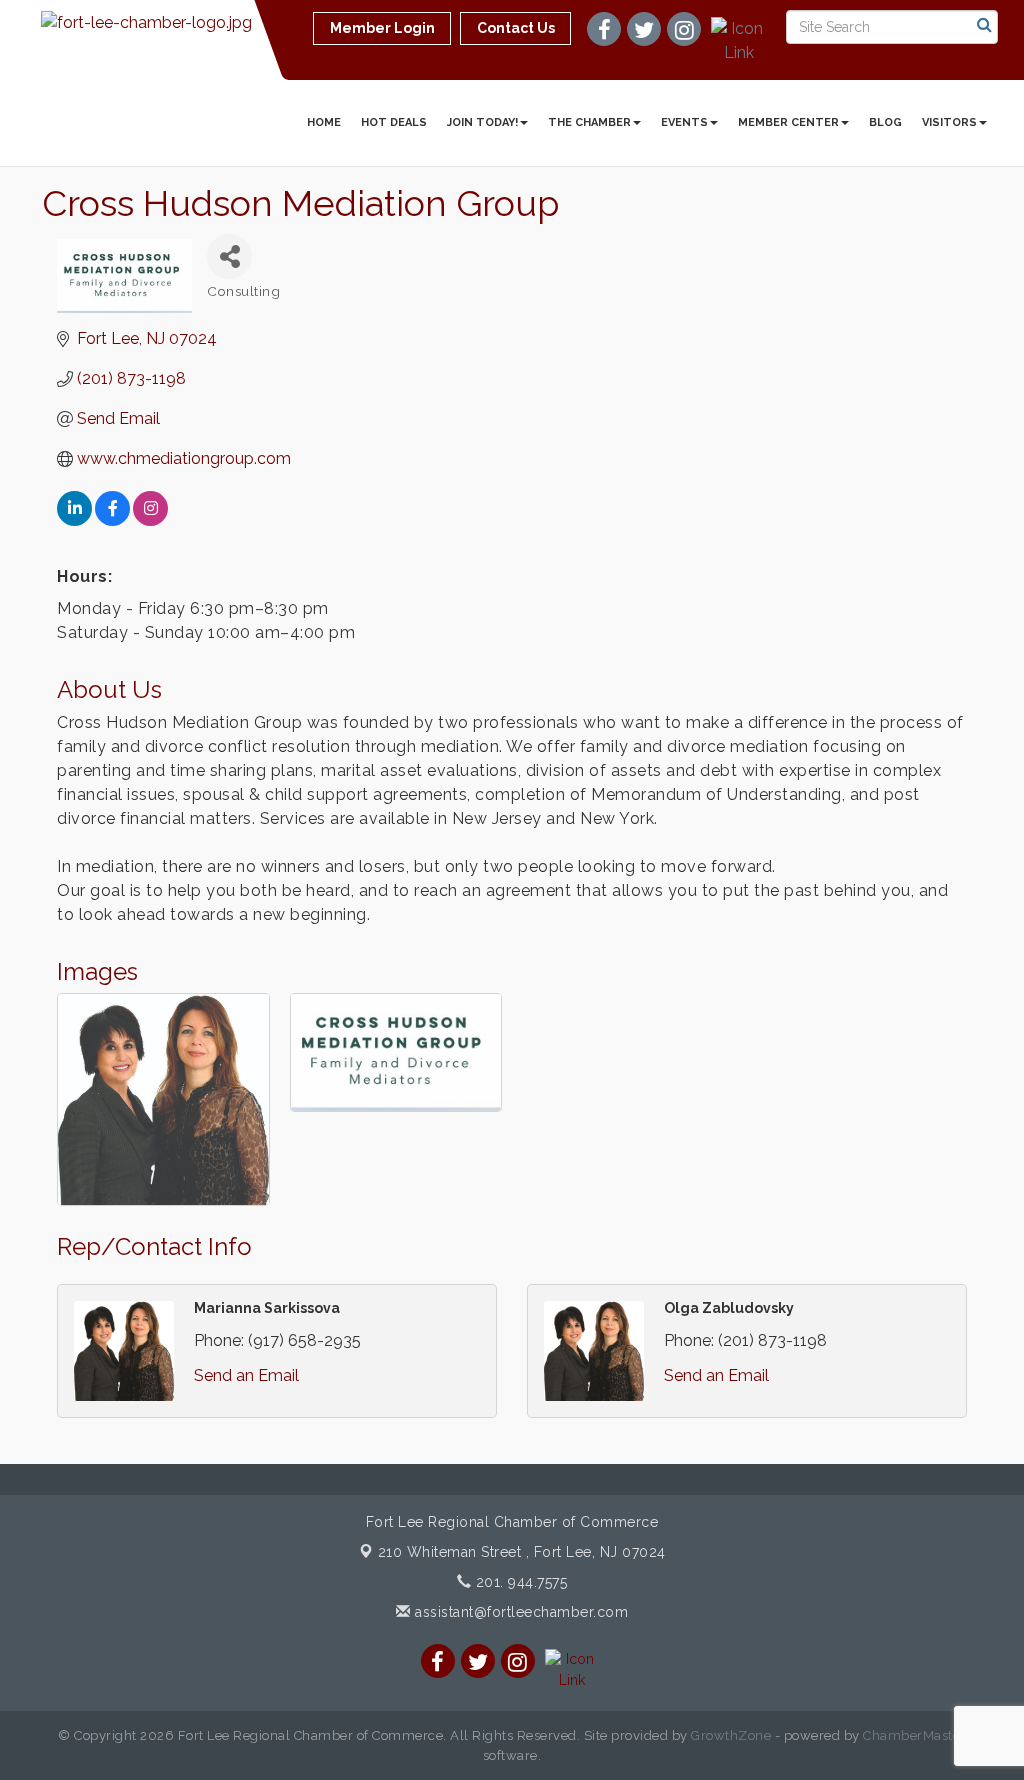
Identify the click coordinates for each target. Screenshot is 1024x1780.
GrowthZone (731, 1735)
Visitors (949, 122)
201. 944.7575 (519, 1582)
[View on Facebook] (112, 520)
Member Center (788, 122)
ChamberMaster (914, 1735)
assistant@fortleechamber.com (519, 1612)
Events (684, 122)
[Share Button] (229, 256)
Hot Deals (394, 122)
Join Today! (482, 122)
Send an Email (246, 1375)
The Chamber (589, 122)
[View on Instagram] (150, 520)
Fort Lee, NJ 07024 (522, 1552)
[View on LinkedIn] (74, 520)
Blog (885, 122)
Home (324, 122)
